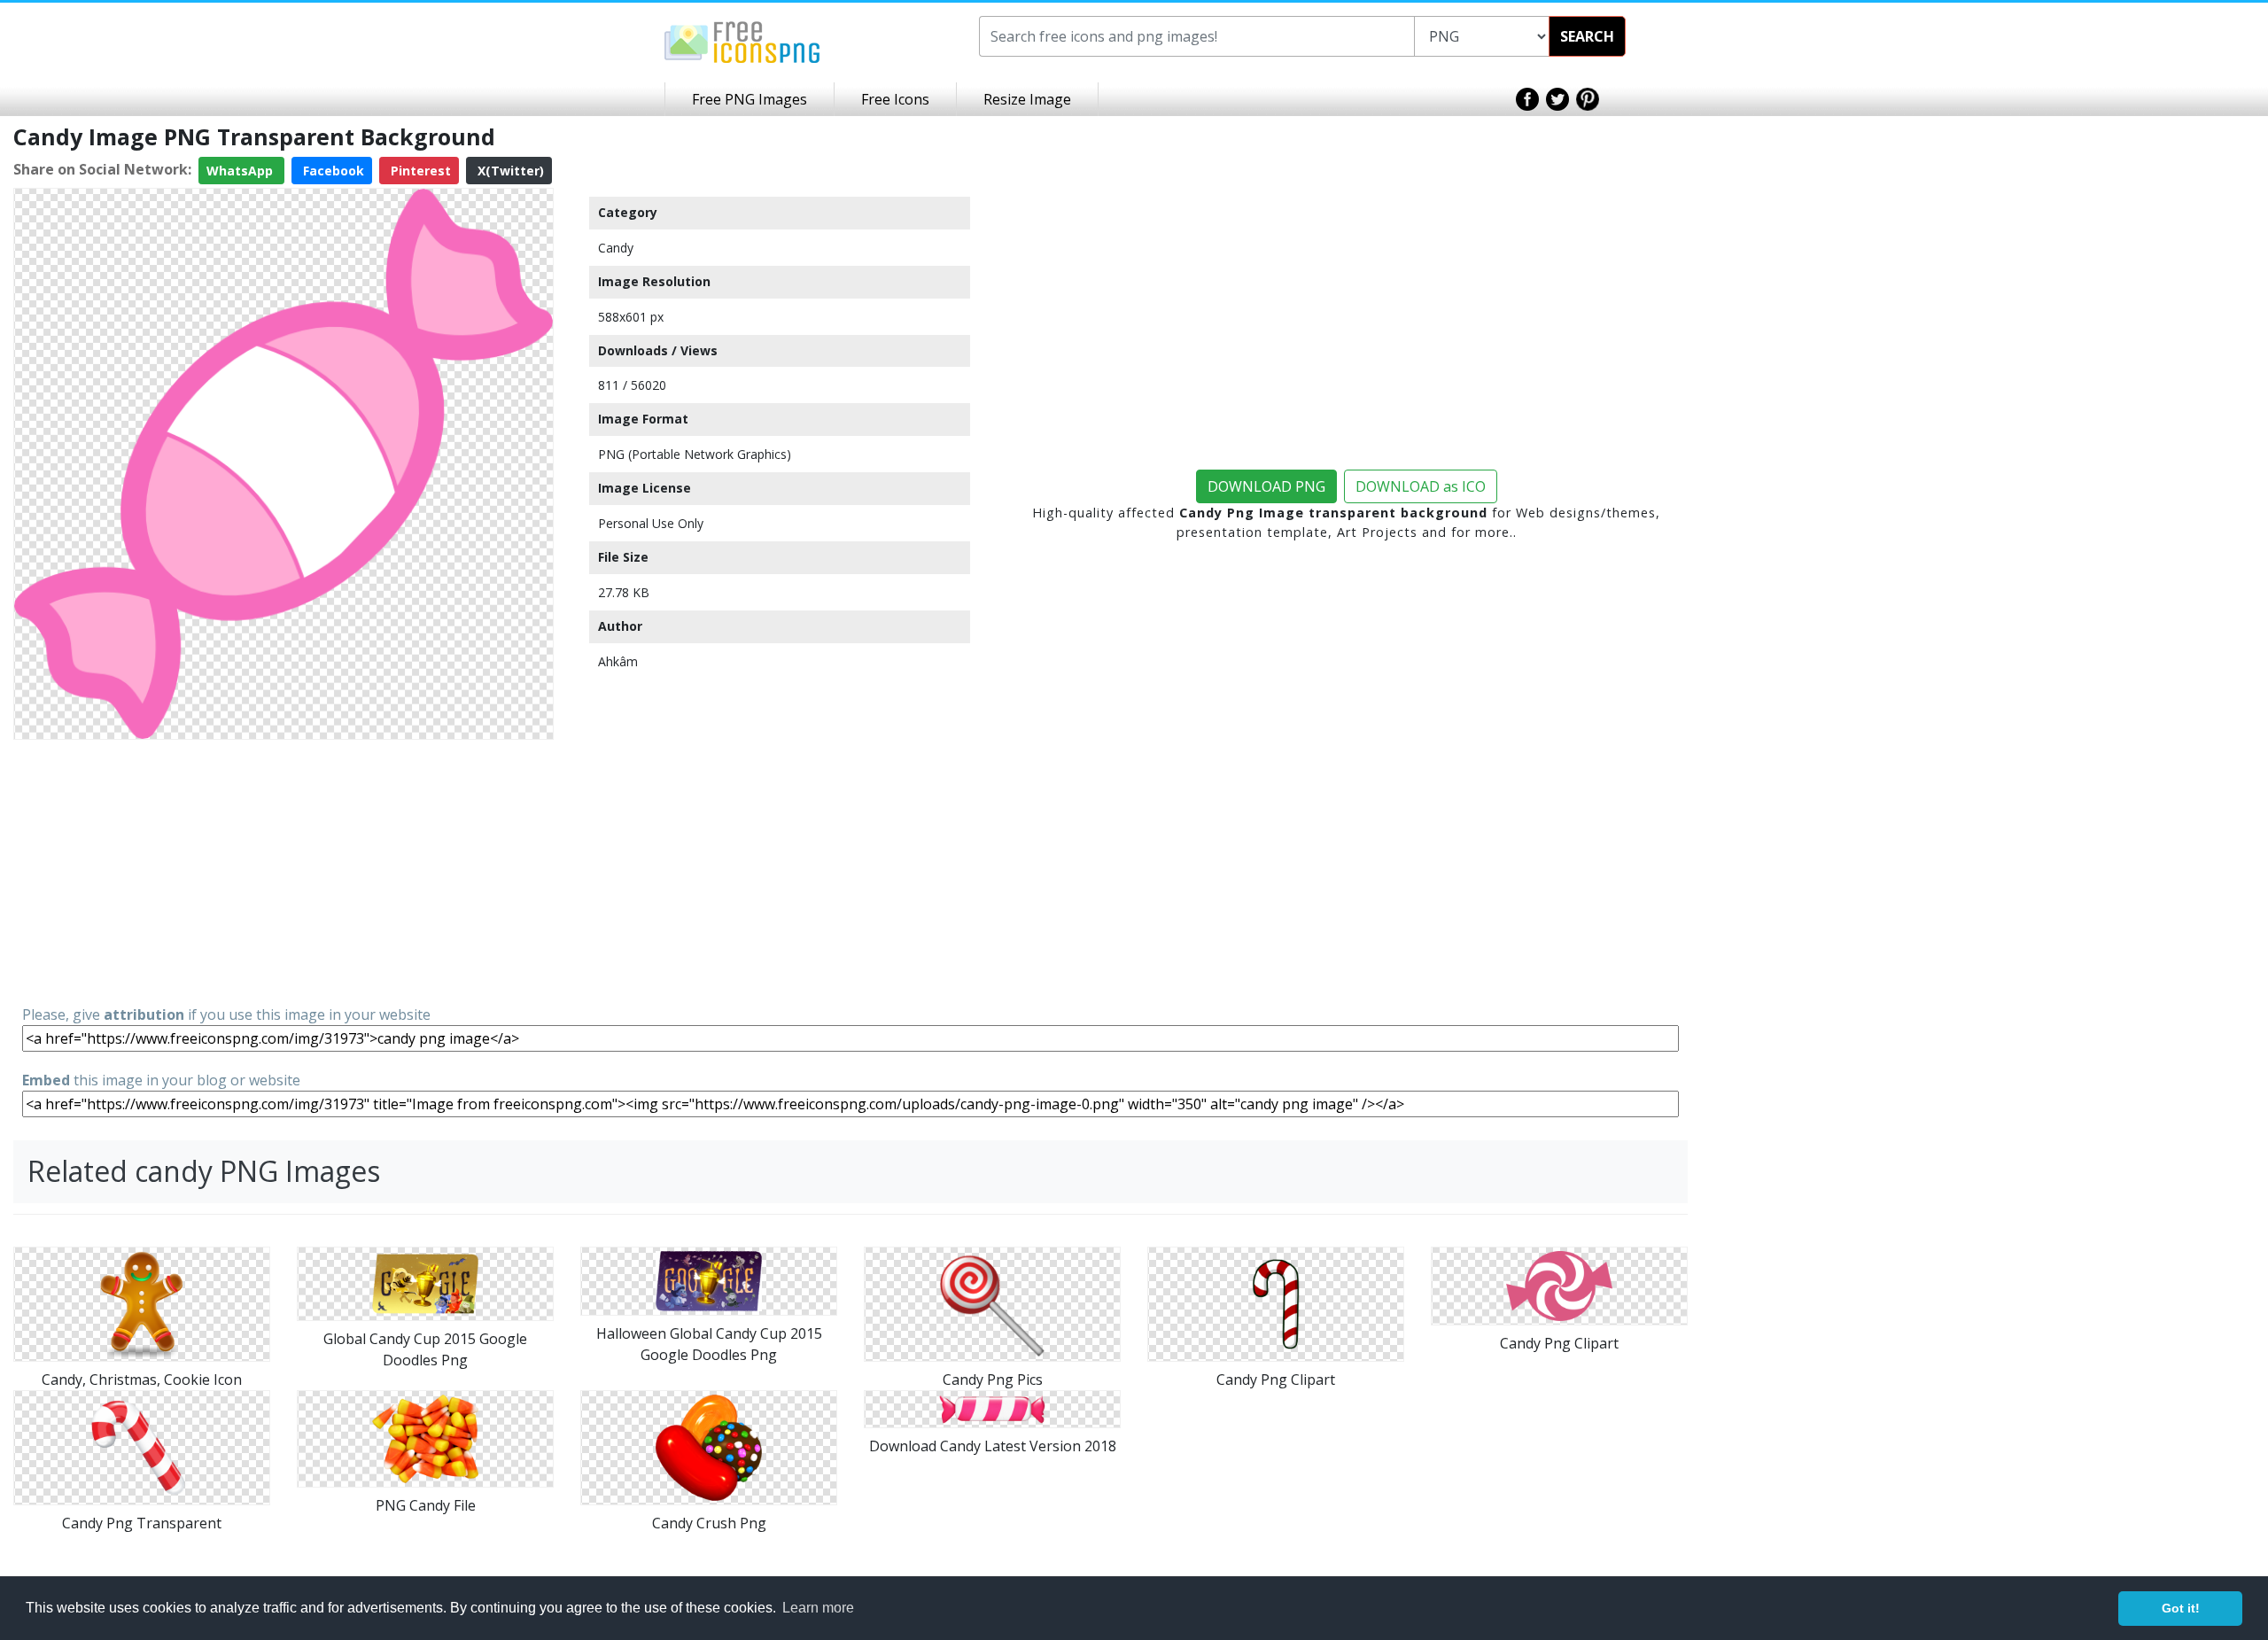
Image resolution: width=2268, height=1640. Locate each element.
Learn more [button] (818, 1608)
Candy (616, 248)
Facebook (332, 171)
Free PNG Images (750, 99)
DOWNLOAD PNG (1266, 486)
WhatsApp (241, 171)
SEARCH (1587, 36)
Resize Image (1027, 99)
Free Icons (895, 99)
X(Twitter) (509, 171)
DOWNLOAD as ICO (1421, 486)
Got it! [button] (2181, 1608)
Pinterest (419, 171)
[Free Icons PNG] (742, 41)
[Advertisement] (283, 871)
